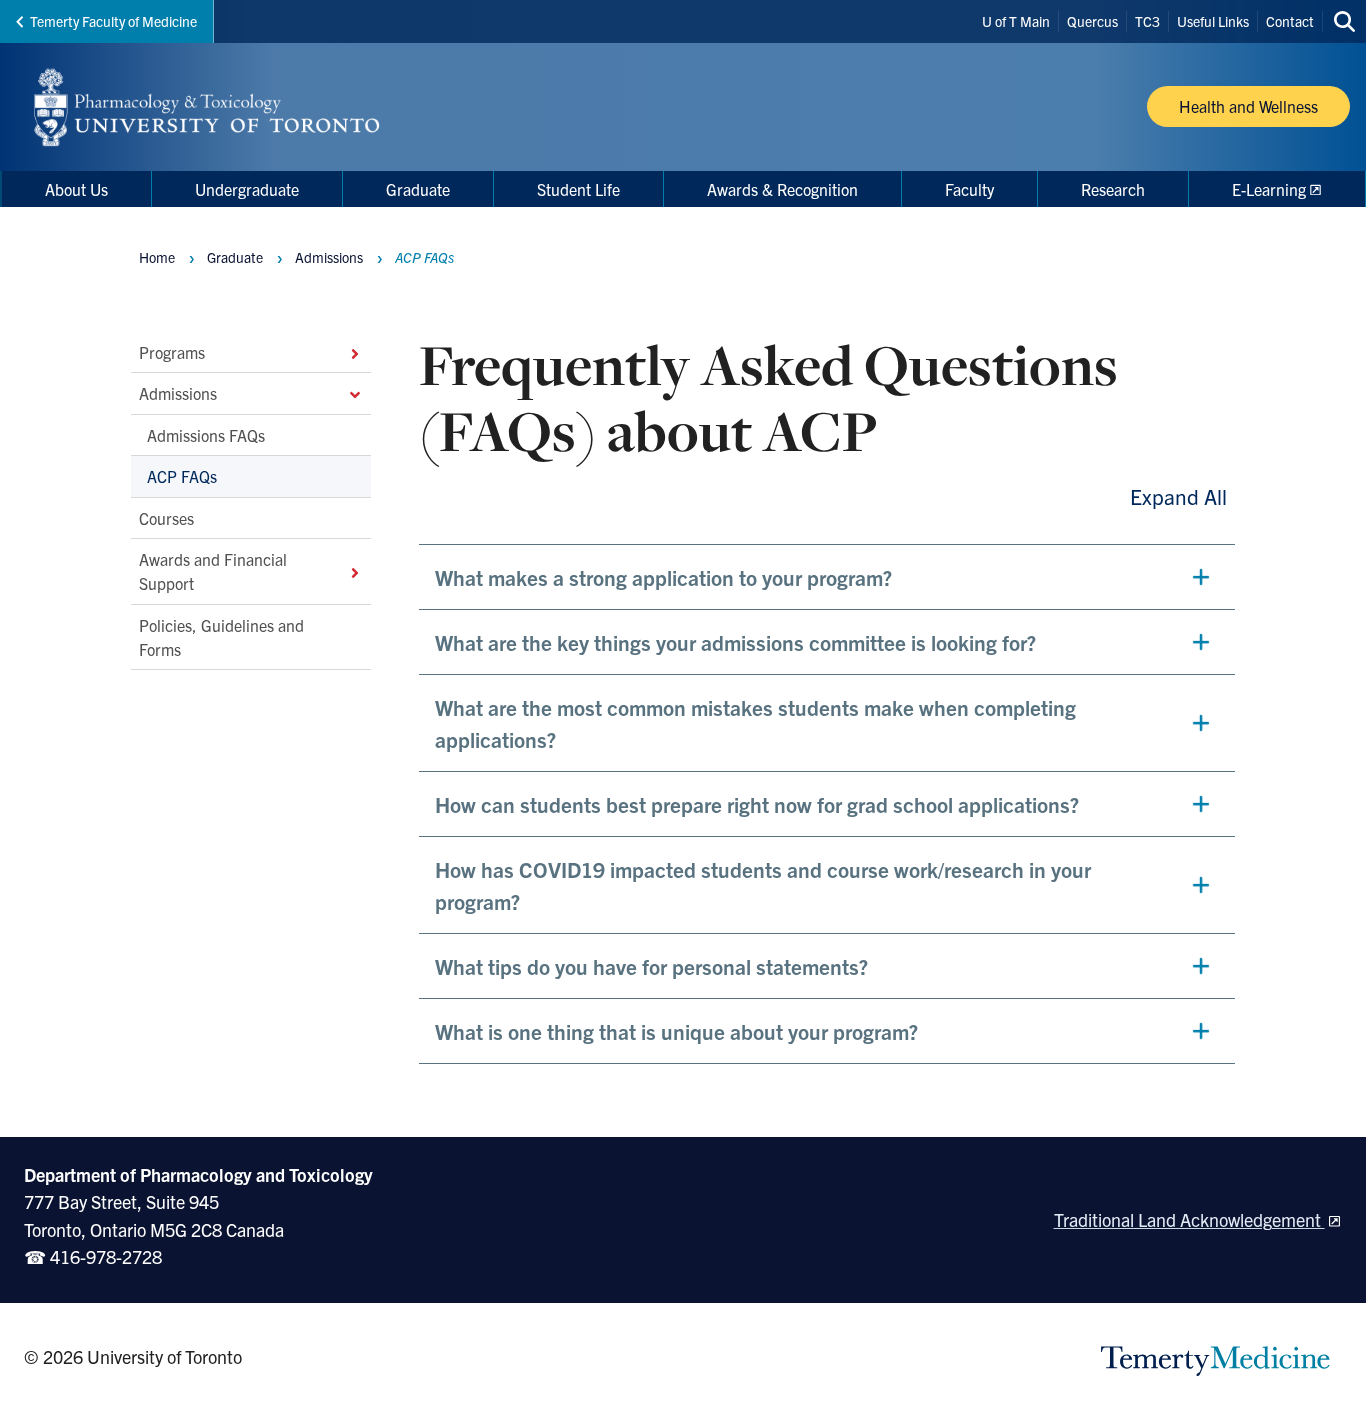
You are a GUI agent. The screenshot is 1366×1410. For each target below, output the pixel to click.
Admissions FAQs (206, 435)
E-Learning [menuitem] (1269, 189)
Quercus (1092, 21)
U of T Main (1016, 21)
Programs (172, 352)
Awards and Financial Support (213, 571)
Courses (166, 517)
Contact (1290, 21)
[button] (827, 577)
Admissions (178, 393)
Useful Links (1213, 21)
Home (157, 257)
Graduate (235, 257)
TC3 (1147, 21)
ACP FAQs (182, 476)
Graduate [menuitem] (418, 189)
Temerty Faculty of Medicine (113, 21)
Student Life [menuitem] (578, 189)
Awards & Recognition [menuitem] (782, 189)
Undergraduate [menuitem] (247, 189)
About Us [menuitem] (76, 189)
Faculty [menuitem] (969, 189)
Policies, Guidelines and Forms (221, 637)
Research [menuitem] (1113, 189)
